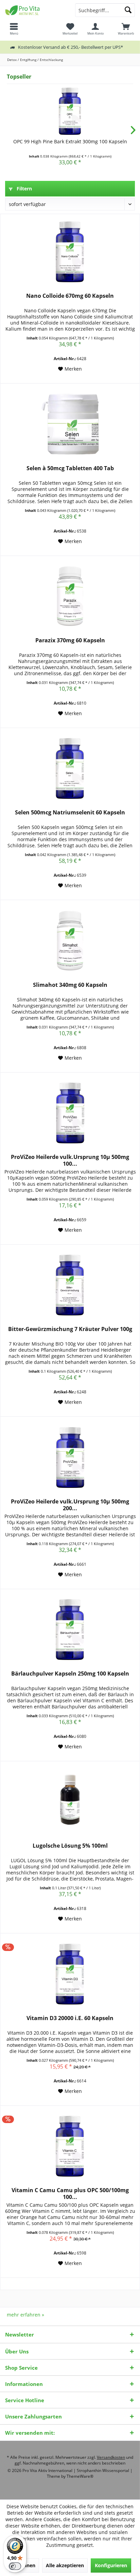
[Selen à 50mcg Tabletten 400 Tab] (70, 424)
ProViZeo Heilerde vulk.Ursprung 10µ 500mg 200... (70, 1505)
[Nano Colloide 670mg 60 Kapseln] (70, 252)
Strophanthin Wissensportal (103, 2470)
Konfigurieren (111, 2565)
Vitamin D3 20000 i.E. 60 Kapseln (70, 2018)
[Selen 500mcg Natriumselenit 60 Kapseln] (70, 768)
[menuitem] (126, 29)
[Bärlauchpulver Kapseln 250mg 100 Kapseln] (70, 1629)
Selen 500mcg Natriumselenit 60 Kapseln (70, 813)
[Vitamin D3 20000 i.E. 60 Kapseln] (70, 1974)
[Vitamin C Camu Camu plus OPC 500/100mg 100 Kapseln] (70, 2146)
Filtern (24, 189)
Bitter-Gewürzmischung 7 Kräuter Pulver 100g (70, 1329)
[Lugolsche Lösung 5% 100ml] (70, 1802)
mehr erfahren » (25, 2315)
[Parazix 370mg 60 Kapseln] (70, 596)
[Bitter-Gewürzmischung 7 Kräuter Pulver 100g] (70, 1285)
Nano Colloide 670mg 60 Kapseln (70, 296)
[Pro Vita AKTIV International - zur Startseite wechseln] (35, 10)
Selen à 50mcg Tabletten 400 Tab (70, 468)
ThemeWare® (80, 2476)
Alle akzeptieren (65, 2565)
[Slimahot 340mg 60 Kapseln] (70, 941)
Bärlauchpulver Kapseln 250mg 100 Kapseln (70, 1674)
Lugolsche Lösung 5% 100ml (70, 1846)
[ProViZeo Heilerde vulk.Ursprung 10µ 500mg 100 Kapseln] (70, 1113)
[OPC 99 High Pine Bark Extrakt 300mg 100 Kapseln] (70, 111)
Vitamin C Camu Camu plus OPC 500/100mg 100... (70, 2194)
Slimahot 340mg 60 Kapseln (70, 985)
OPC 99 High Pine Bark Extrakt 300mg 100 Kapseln (70, 141)
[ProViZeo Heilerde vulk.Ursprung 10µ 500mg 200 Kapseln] (70, 1457)
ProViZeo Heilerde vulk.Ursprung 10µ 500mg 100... (70, 1160)
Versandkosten (111, 2457)
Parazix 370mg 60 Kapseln (70, 640)
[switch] (15, 2566)
